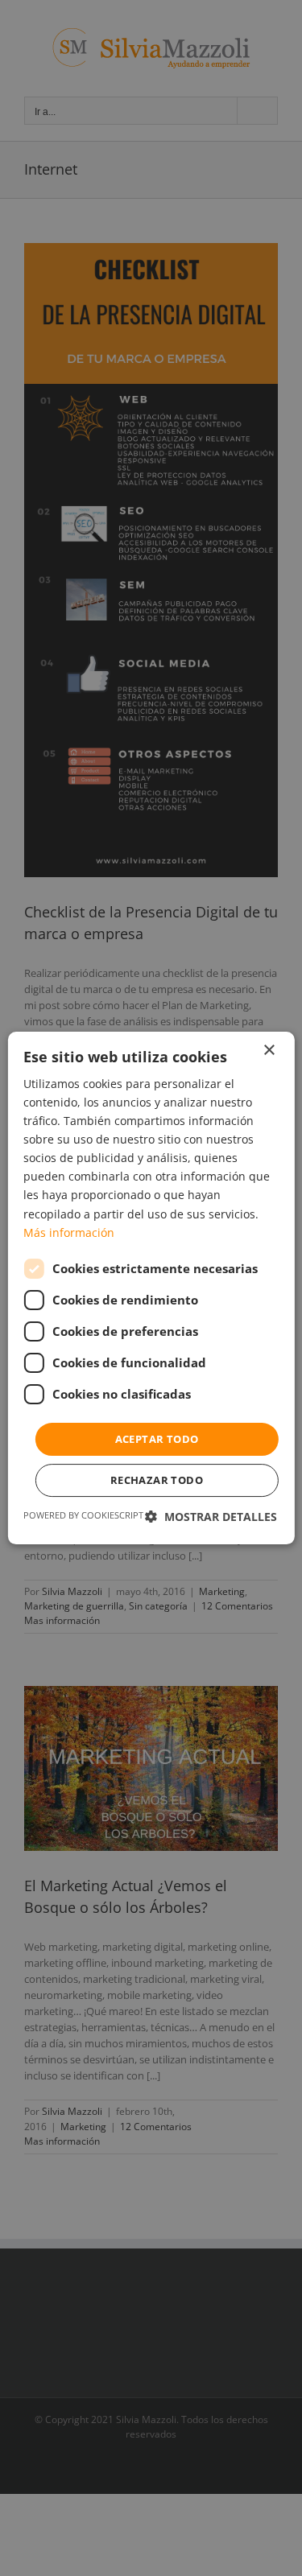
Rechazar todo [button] (157, 1480)
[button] (211, 1517)
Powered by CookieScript (83, 1515)
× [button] (269, 1051)
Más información (69, 1232)
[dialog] (151, 1288)
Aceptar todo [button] (157, 1439)
